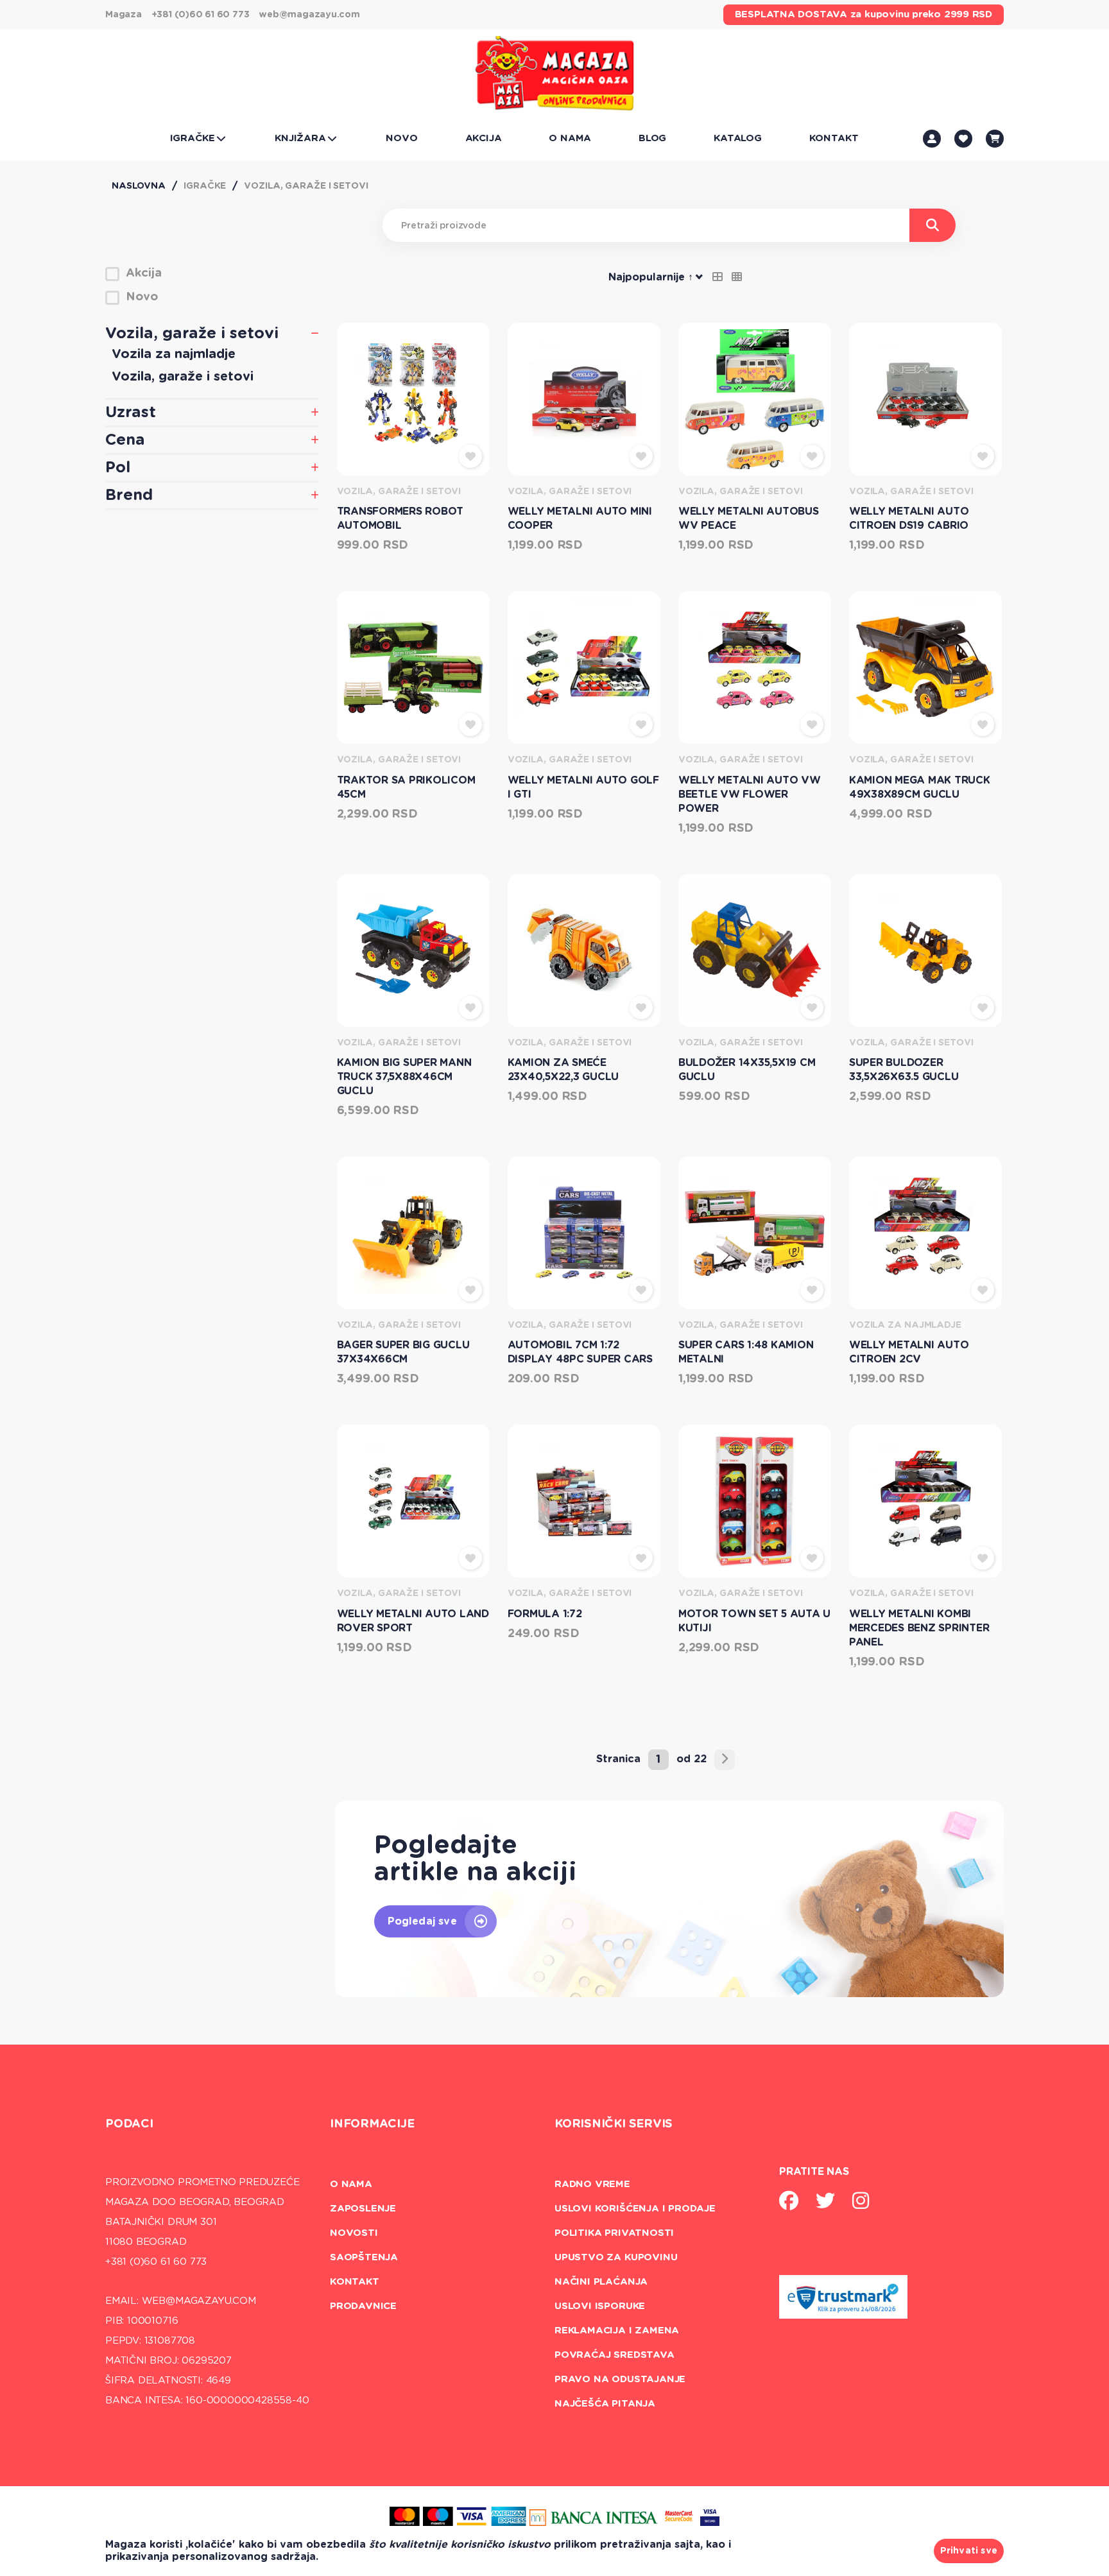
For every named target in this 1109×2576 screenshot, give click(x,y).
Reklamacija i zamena (617, 2331)
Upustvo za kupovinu (616, 2257)
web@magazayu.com (309, 15)
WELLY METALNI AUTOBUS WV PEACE (749, 519)
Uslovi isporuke (600, 2306)
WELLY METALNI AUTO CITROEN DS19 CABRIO (909, 519)
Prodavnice (363, 2306)
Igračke (205, 186)
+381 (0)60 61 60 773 (201, 15)
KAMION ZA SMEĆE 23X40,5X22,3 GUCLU (563, 1070)
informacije (372, 2124)
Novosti (354, 2233)
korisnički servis (614, 2124)
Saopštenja (364, 2257)
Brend (129, 495)
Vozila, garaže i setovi (306, 186)
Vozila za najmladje (174, 354)
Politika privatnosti (614, 2233)
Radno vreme (592, 2184)
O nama (351, 2184)
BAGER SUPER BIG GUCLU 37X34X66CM (403, 1352)
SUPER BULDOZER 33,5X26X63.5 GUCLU (904, 1070)
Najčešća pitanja (605, 2404)
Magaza (124, 15)
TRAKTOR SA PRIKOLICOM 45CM (406, 787)
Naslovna (139, 186)
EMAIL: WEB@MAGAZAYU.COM (181, 2301)
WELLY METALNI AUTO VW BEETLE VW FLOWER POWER (750, 794)
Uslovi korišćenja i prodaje (635, 2209)
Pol (118, 468)
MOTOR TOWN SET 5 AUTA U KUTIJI (754, 1621)
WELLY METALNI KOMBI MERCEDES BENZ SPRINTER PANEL (919, 1628)
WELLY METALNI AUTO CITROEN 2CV (909, 1352)
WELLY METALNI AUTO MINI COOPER (580, 519)
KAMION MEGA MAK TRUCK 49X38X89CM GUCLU (920, 787)
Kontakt (355, 2282)
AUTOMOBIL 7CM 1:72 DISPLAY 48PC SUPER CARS (580, 1352)
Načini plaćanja (601, 2282)
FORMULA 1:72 (545, 1614)
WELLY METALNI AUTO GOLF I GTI (583, 787)
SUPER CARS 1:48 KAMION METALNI (746, 1352)
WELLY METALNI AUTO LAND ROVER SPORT (413, 1621)
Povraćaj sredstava (615, 2355)
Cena (125, 440)
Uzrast (131, 413)
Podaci (129, 2124)
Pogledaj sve (422, 1921)
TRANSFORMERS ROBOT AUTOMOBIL (400, 519)
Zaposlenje (363, 2209)
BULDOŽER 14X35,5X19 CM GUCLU (747, 1070)
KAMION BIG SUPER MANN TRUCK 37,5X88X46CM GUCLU (404, 1077)
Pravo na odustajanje (620, 2379)
